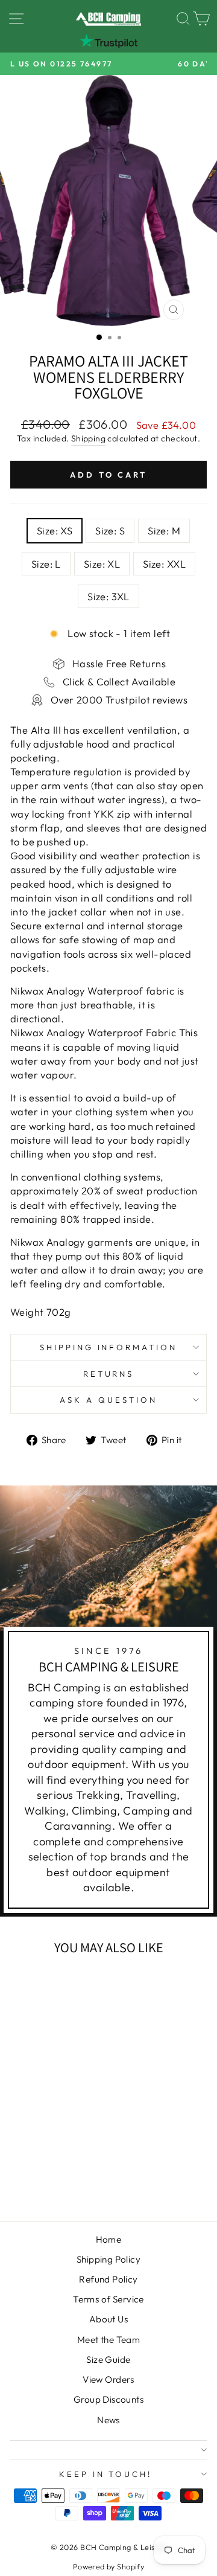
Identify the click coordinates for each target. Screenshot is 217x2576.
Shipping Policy (108, 2259)
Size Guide (108, 2360)
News (108, 2420)
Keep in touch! (106, 2474)
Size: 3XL (108, 596)
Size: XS (55, 530)
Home (109, 2239)
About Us (108, 2319)
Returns (109, 1374)
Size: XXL (164, 564)
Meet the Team (108, 2340)
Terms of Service (108, 2299)
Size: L (46, 564)
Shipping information (109, 1347)
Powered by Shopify (108, 2566)
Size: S (110, 530)
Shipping (88, 438)
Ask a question (108, 1400)
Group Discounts (108, 2399)
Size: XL (102, 564)
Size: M (164, 530)
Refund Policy (108, 2279)
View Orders (108, 2379)
